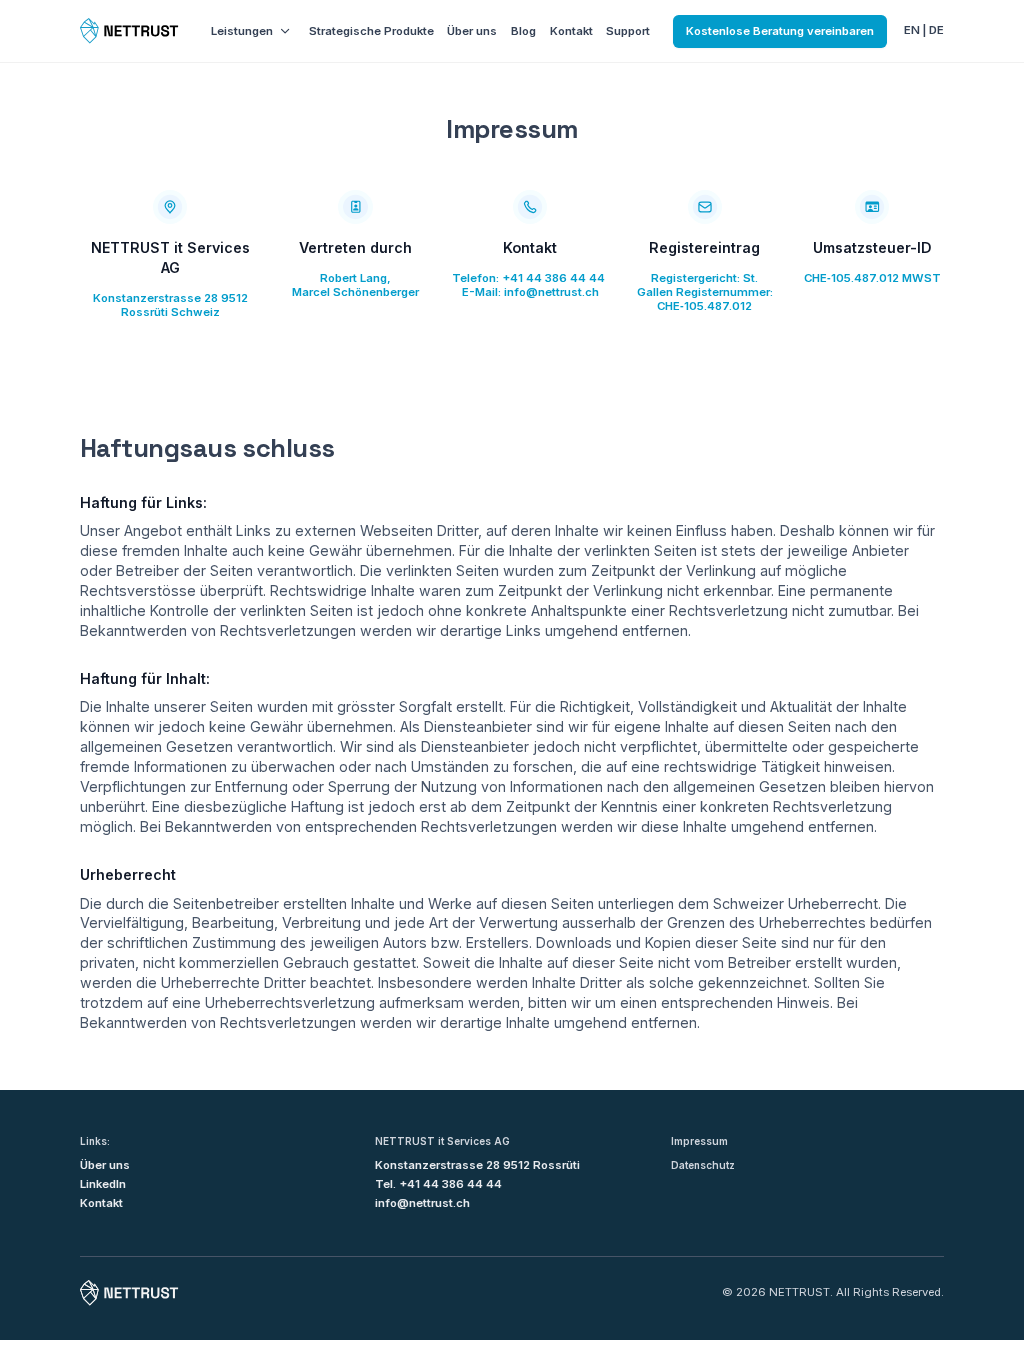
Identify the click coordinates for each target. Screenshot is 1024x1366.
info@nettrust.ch (551, 292)
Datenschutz (703, 1165)
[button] (252, 31)
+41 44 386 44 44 (553, 278)
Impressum (699, 1141)
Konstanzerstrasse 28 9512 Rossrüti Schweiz (170, 305)
